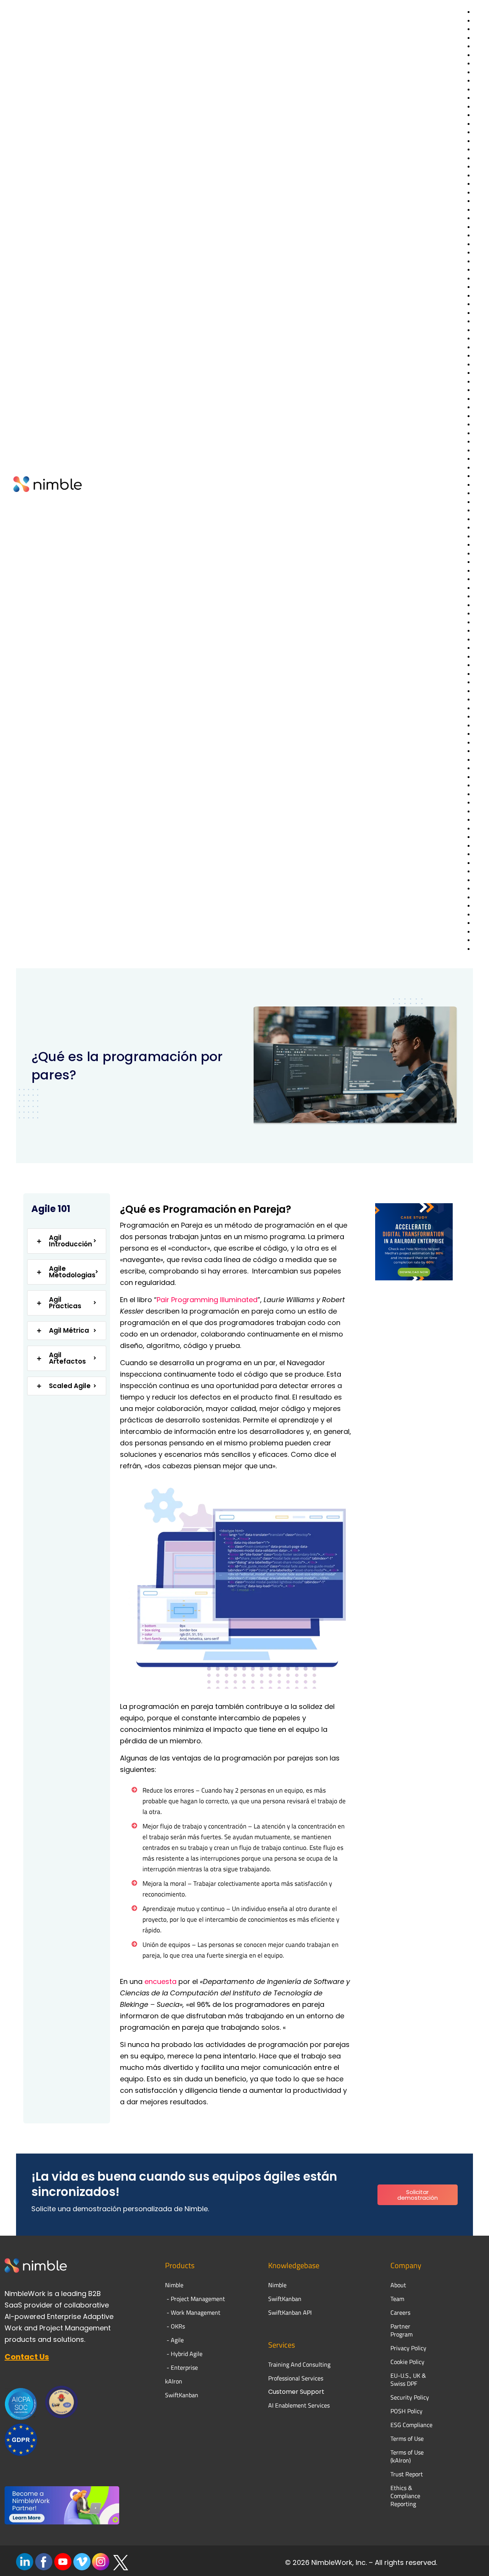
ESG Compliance (411, 2425)
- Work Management (193, 2312)
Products (180, 2265)
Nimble (277, 2285)
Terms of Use (407, 2438)
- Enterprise (181, 2367)
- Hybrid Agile (184, 2354)
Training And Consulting (299, 2364)
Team (398, 2299)
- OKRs (175, 2326)
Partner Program (402, 2330)
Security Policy (410, 2397)
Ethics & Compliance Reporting (405, 2496)
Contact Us (27, 2357)
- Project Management (195, 2299)
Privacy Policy (408, 2348)
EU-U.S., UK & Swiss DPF (408, 2379)
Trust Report (407, 2474)
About (399, 2285)
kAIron (174, 2381)
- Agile (174, 2340)
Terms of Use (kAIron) (407, 2456)
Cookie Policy (407, 2362)
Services (282, 2345)
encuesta (160, 1981)
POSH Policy (406, 2411)
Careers (400, 2312)
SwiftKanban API (290, 2312)
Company (406, 2265)
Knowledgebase (294, 2265)
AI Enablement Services (299, 2405)
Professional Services (296, 2378)
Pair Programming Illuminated (207, 1300)
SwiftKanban (182, 2395)
